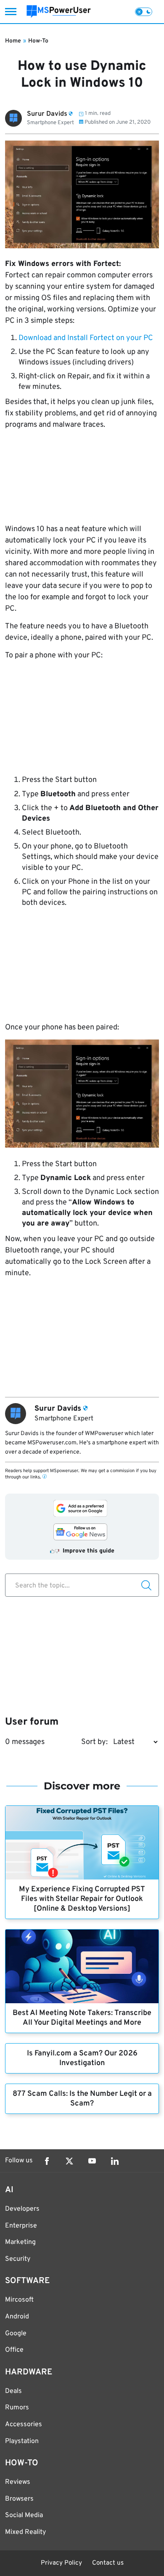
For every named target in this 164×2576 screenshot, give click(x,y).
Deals (13, 2391)
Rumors (17, 2408)
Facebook (47, 2161)
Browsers (19, 2499)
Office (14, 2350)
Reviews (18, 2482)
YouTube (92, 2161)
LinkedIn (115, 2161)
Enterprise (21, 2226)
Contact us (108, 2563)
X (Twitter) (69, 2161)
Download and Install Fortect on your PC (86, 338)
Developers (22, 2209)
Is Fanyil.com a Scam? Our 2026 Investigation (82, 2058)
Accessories (24, 2424)
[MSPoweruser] (59, 12)
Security (18, 2259)
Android (17, 2317)
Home (13, 41)
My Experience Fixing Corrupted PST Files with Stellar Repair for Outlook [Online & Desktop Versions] (82, 1899)
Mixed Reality (25, 2532)
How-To (38, 41)
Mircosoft (19, 2300)
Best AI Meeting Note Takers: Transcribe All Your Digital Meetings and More (82, 2018)
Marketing (20, 2242)
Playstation (22, 2441)
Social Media (24, 2515)
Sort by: (94, 1742)
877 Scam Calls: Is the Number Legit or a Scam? (82, 2099)
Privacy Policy (61, 2563)
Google (16, 2334)
